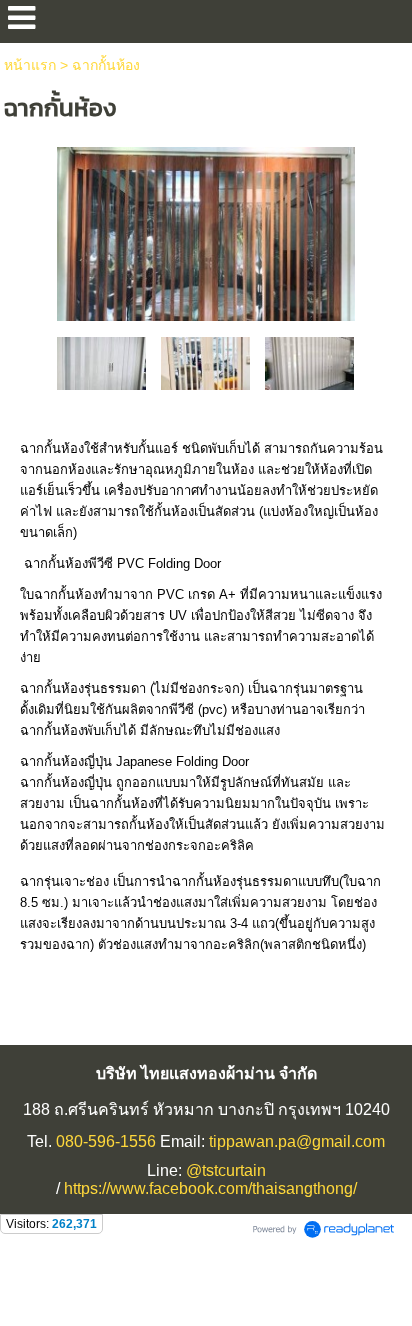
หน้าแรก (30, 65)
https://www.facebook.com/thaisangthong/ (210, 1188)
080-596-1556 (106, 1141)
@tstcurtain (226, 1170)
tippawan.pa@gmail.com (297, 1141)
